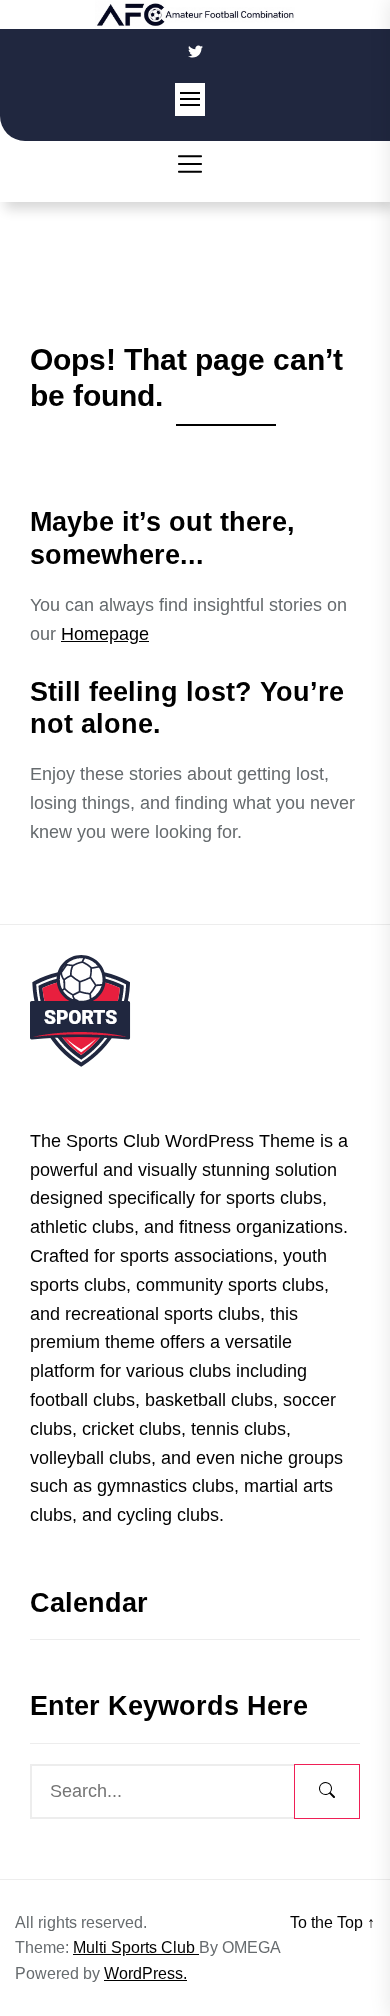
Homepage (105, 634)
